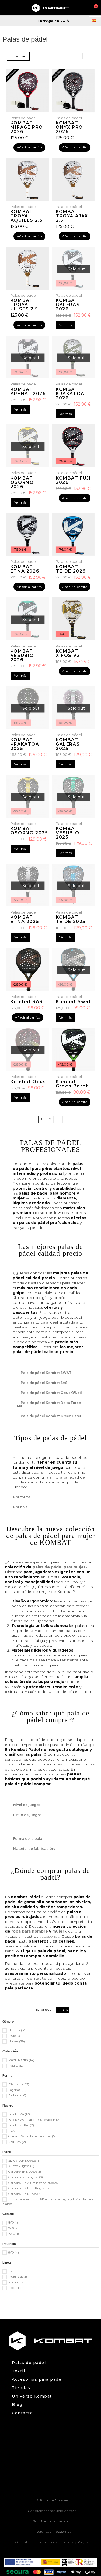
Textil (18, 2371)
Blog (17, 2405)
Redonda (17, 2095)
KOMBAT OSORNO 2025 (29, 831)
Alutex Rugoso (21, 2166)
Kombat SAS (27, 1002)
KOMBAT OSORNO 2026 (22, 482)
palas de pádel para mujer (59, 1567)
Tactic (15, 2288)
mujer (58, 1931)
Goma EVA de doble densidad (32, 2136)
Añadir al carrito (29, 147)
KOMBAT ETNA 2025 (25, 919)
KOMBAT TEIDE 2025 (71, 919)
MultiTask (18, 2277)
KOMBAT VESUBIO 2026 (22, 655)
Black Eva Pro (21, 2125)
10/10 (14, 2234)
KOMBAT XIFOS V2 (68, 653)
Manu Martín (21, 2060)
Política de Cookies (52, 2500)
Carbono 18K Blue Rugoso (29, 2188)
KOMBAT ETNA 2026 (25, 569)
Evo (13, 2271)
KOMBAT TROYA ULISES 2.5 (24, 305)
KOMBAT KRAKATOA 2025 (25, 744)
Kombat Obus (28, 1082)
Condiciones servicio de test (52, 2511)
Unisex (17, 2041)
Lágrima (17, 2090)
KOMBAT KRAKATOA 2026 (70, 394)
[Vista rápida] (73, 288)
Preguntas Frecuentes (52, 2532)
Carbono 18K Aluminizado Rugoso (35, 2183)
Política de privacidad (52, 2521)
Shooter (16, 2282)
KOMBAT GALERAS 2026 (68, 305)
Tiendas (21, 2388)
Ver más (65, 325)
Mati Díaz (18, 2066)
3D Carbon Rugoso (24, 2161)
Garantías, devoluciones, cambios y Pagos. (52, 2542)
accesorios (49, 1936)
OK (65, 2010)
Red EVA (17, 2142)
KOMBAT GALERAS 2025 (68, 744)
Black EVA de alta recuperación (34, 2120)
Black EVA (19, 2114)
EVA (13, 2131)
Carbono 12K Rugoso (26, 2177)
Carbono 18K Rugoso (25, 2194)
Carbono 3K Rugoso (25, 2172)
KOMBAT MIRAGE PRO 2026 (27, 127)
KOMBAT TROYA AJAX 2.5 (72, 216)
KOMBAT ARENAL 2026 (28, 391)
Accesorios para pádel (37, 2380)
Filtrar (20, 56)
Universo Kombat (32, 2396)
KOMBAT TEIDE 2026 (71, 569)
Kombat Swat (73, 1002)
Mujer (15, 2036)
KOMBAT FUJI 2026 (73, 480)
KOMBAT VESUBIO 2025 (67, 833)
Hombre (17, 2030)
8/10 (13, 2223)
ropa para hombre (30, 1931)
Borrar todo (43, 2010)
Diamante (19, 2084)
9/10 (13, 2228)
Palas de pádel (29, 2363)
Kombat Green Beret (72, 1084)
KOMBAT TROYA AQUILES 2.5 (27, 216)
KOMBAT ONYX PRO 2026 (69, 127)
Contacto (22, 2413)
